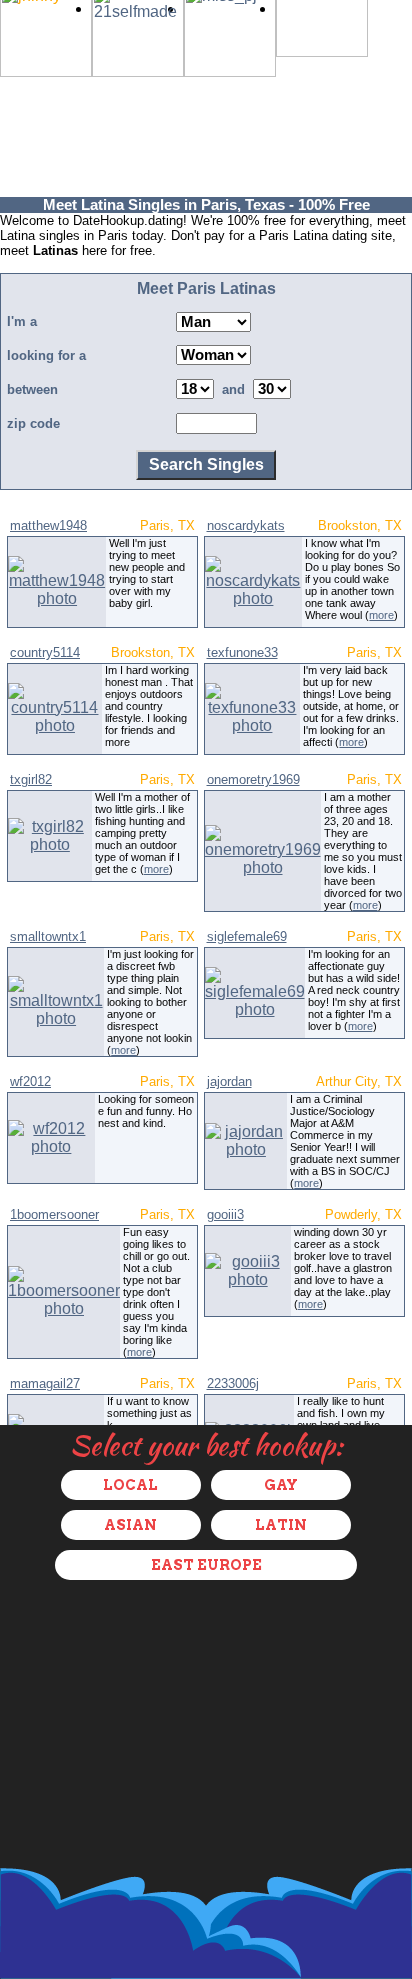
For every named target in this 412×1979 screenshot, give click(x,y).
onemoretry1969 (253, 779)
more (381, 615)
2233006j (233, 1383)
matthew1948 (48, 525)
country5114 (45, 652)
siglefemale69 (247, 936)
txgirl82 (31, 779)
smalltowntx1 (48, 936)
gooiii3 (225, 1214)
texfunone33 (242, 652)
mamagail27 (45, 1383)
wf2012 (30, 1081)
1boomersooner (54, 1214)
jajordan (229, 1081)
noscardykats (246, 525)
